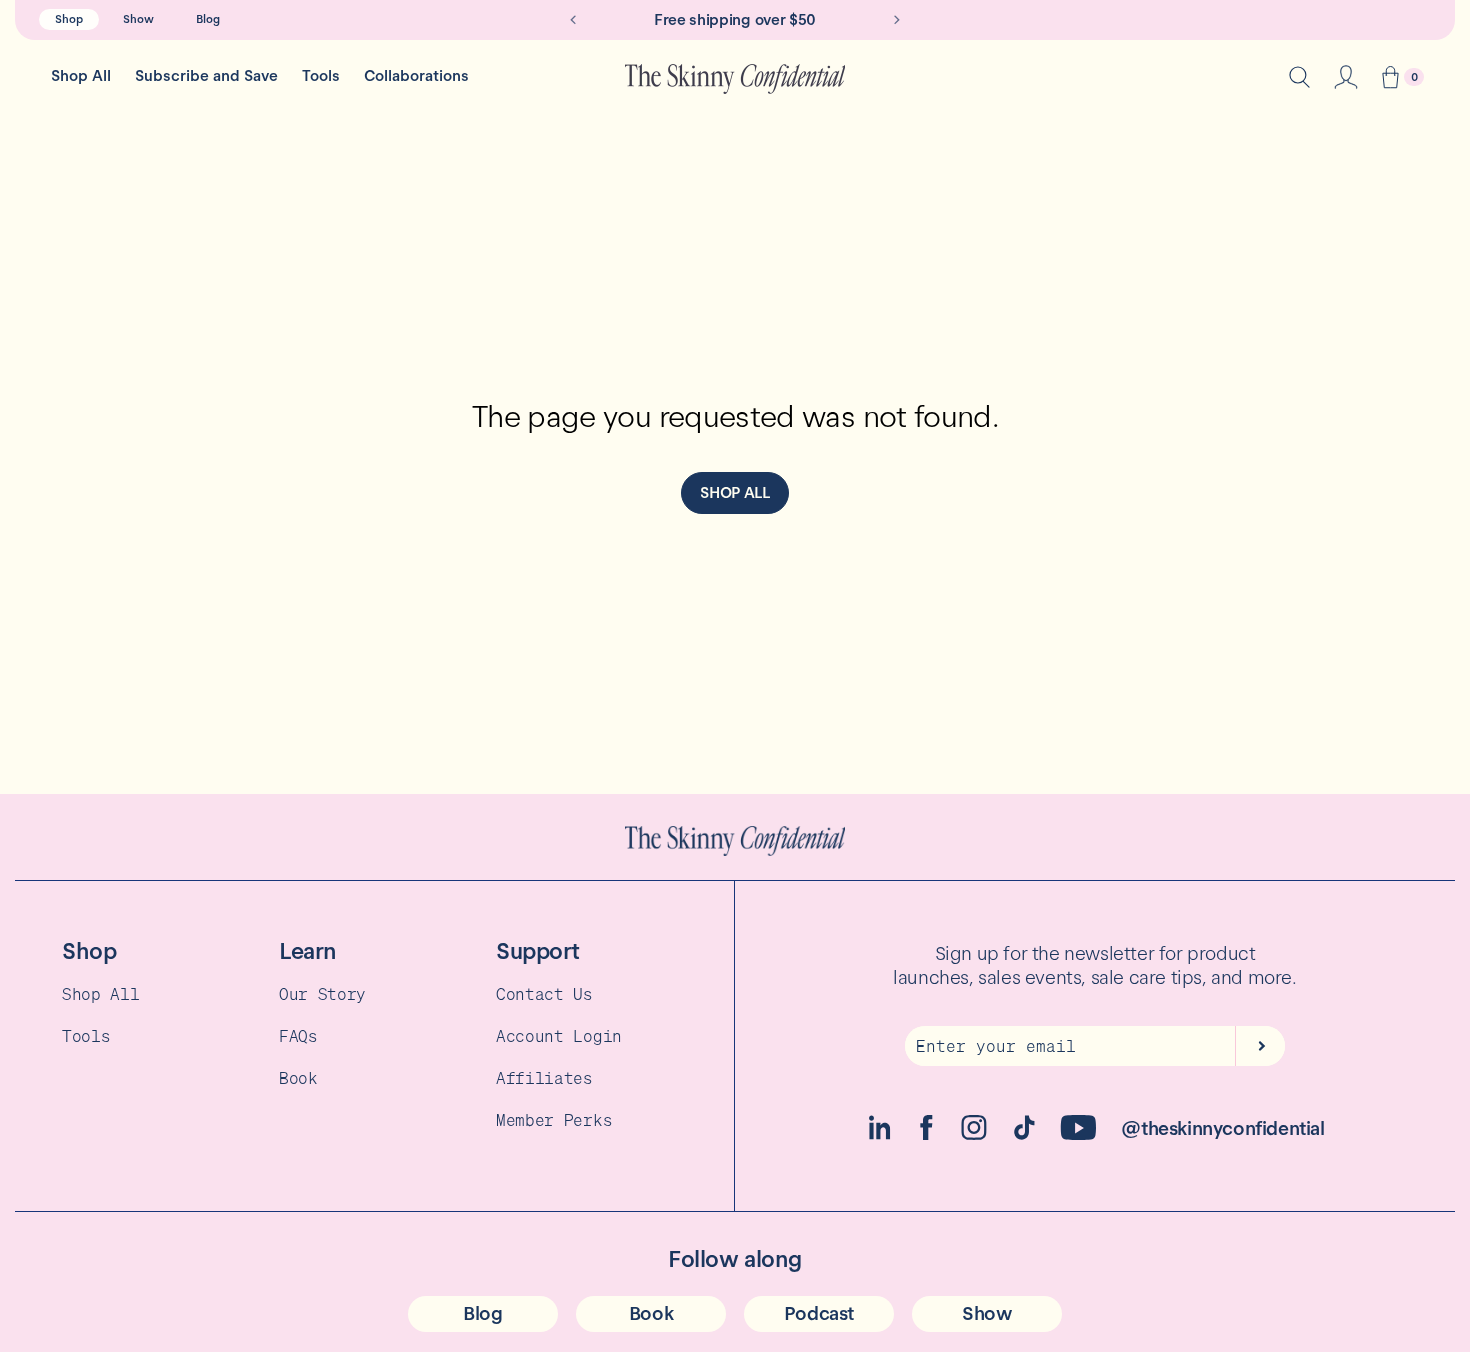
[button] (1390, 79)
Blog (208, 19)
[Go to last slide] (573, 20)
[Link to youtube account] (1078, 1134)
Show (138, 19)
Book (298, 1078)
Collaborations (416, 76)
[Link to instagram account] (974, 1134)
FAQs (298, 1036)
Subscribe (1260, 1046)
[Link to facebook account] (926, 1134)
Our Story (322, 994)
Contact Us (544, 994)
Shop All (81, 76)
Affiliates (544, 1078)
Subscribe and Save (206, 76)
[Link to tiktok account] (1024, 1134)
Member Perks (554, 1120)
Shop (69, 19)
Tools (321, 76)
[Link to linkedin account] (879, 1134)
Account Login (559, 1036)
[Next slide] (897, 20)
